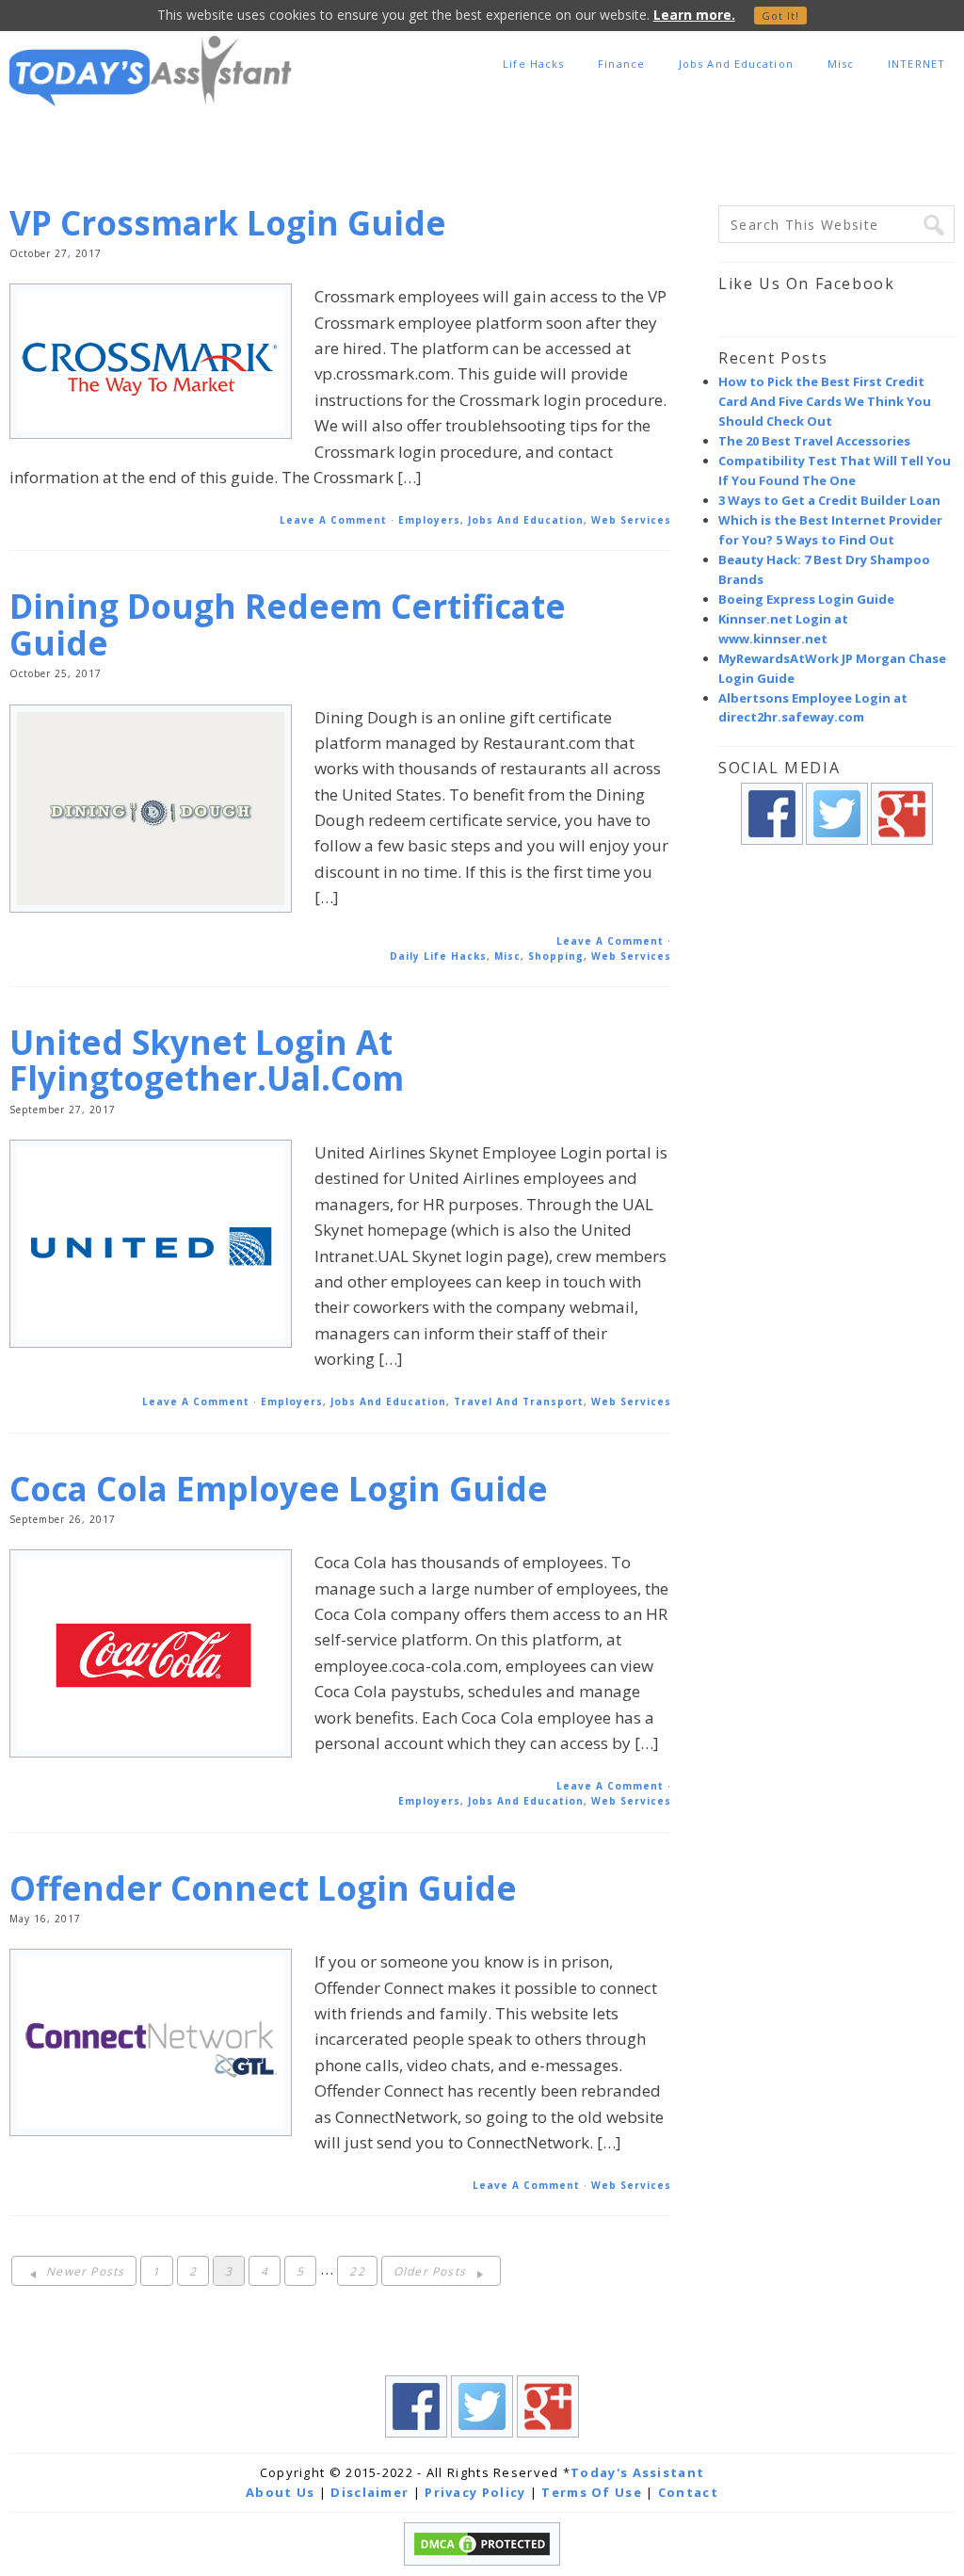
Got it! (781, 16)
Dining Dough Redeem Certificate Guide (288, 624)
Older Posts (432, 2271)
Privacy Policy (475, 2492)
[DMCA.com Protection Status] (482, 2561)
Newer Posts (83, 2271)
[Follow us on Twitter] (837, 854)
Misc (507, 956)
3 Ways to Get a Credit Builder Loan (829, 500)
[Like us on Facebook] (772, 854)
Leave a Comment (333, 520)
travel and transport (519, 1401)
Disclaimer (370, 2492)
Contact (688, 2492)
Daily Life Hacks (438, 956)
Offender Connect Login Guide (263, 1888)
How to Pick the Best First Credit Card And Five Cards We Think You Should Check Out (825, 401)
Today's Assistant (637, 2472)
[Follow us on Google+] (902, 854)
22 (357, 2271)
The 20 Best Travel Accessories (814, 441)
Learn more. (694, 15)
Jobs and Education (526, 520)
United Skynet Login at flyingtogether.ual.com (207, 1061)
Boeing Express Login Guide (806, 599)
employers (429, 520)
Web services (631, 520)
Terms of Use (592, 2492)
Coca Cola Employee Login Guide (279, 1489)
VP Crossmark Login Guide (228, 223)
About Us (280, 2492)
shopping (556, 956)
